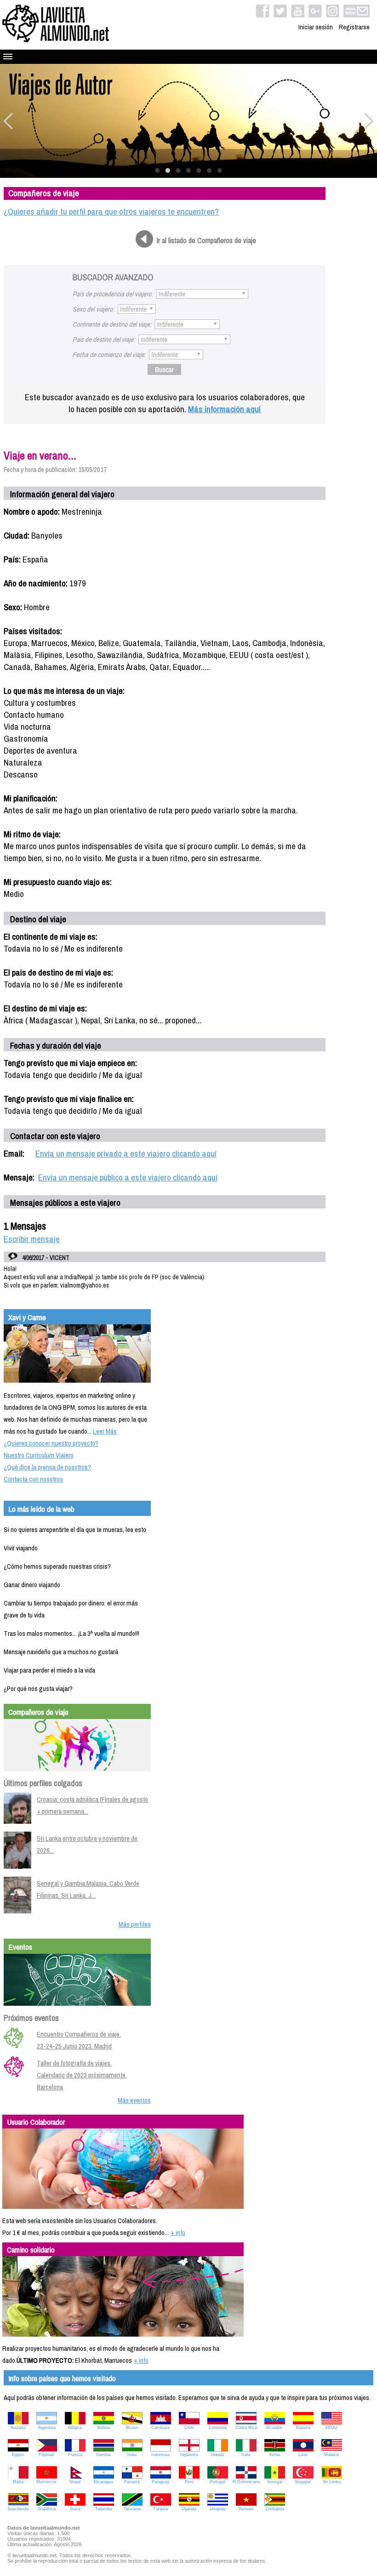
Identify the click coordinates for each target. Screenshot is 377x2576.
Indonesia (160, 2455)
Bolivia (104, 2428)
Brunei (132, 2428)
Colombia (218, 2428)
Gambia (103, 2455)
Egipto (18, 2455)
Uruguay (218, 2509)
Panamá (132, 2482)
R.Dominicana (246, 2482)
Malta (18, 2482)
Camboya (160, 2428)
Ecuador (274, 2428)
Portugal (217, 2482)
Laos (303, 2455)
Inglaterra (189, 2455)
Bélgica (75, 2428)
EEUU (331, 2428)
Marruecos (46, 2482)
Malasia (331, 2455)
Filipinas (46, 2455)
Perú (189, 2482)
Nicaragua (103, 2482)
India (132, 2455)
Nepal (75, 2482)
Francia (75, 2455)
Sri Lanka (332, 2482)
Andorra (18, 2428)
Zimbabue (275, 2509)
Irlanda (217, 2455)
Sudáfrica (47, 2509)
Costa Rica (246, 2428)
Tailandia (103, 2509)
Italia (246, 2455)
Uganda (189, 2509)
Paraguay (161, 2482)
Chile (189, 2428)
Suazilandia (18, 2509)
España (303, 2428)
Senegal (275, 2482)
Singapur (303, 2482)
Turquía (160, 2509)
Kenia (275, 2455)
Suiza (75, 2509)
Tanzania (132, 2509)
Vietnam (246, 2509)
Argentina (47, 2428)
